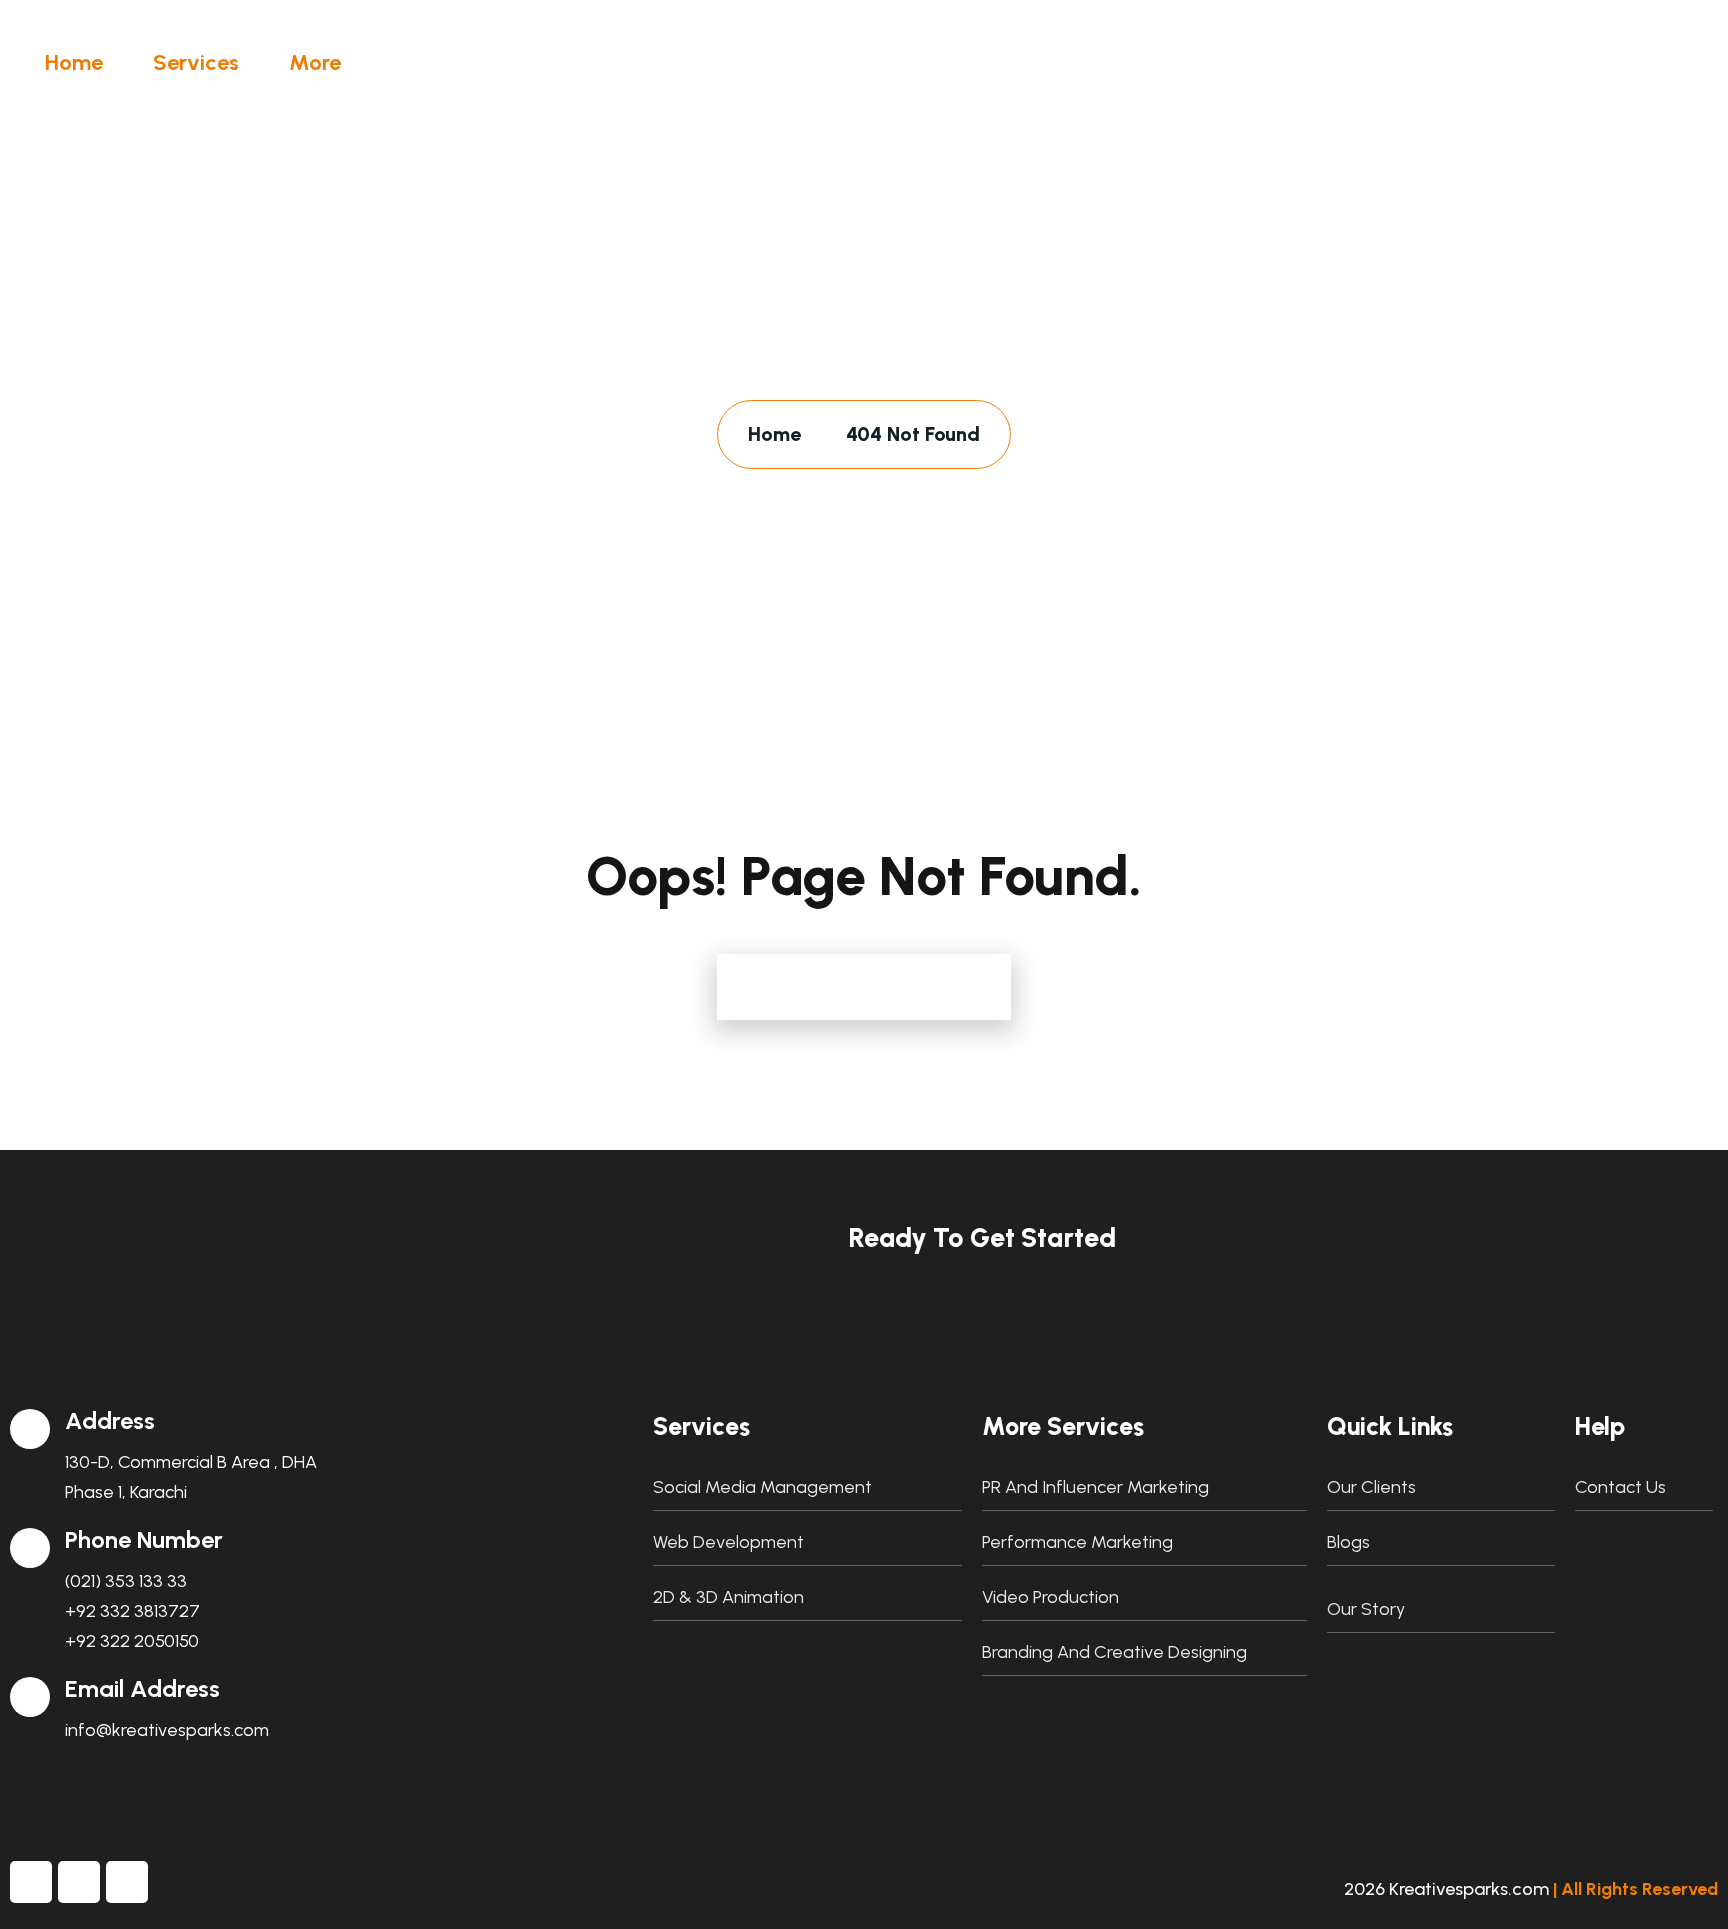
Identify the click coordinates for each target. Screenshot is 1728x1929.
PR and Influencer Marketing (1095, 1487)
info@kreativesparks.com (167, 1730)
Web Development (728, 1542)
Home (74, 62)
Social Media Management (762, 1487)
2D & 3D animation (728, 1597)
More (315, 62)
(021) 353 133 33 (126, 1581)
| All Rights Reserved (1635, 1889)
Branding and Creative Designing (1114, 1652)
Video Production (1050, 1597)
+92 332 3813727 (132, 1611)
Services (196, 62)
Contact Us (1620, 1487)
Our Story (1366, 1609)
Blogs (1348, 1542)
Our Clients (1371, 1487)
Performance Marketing (1077, 1542)
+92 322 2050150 (132, 1641)
